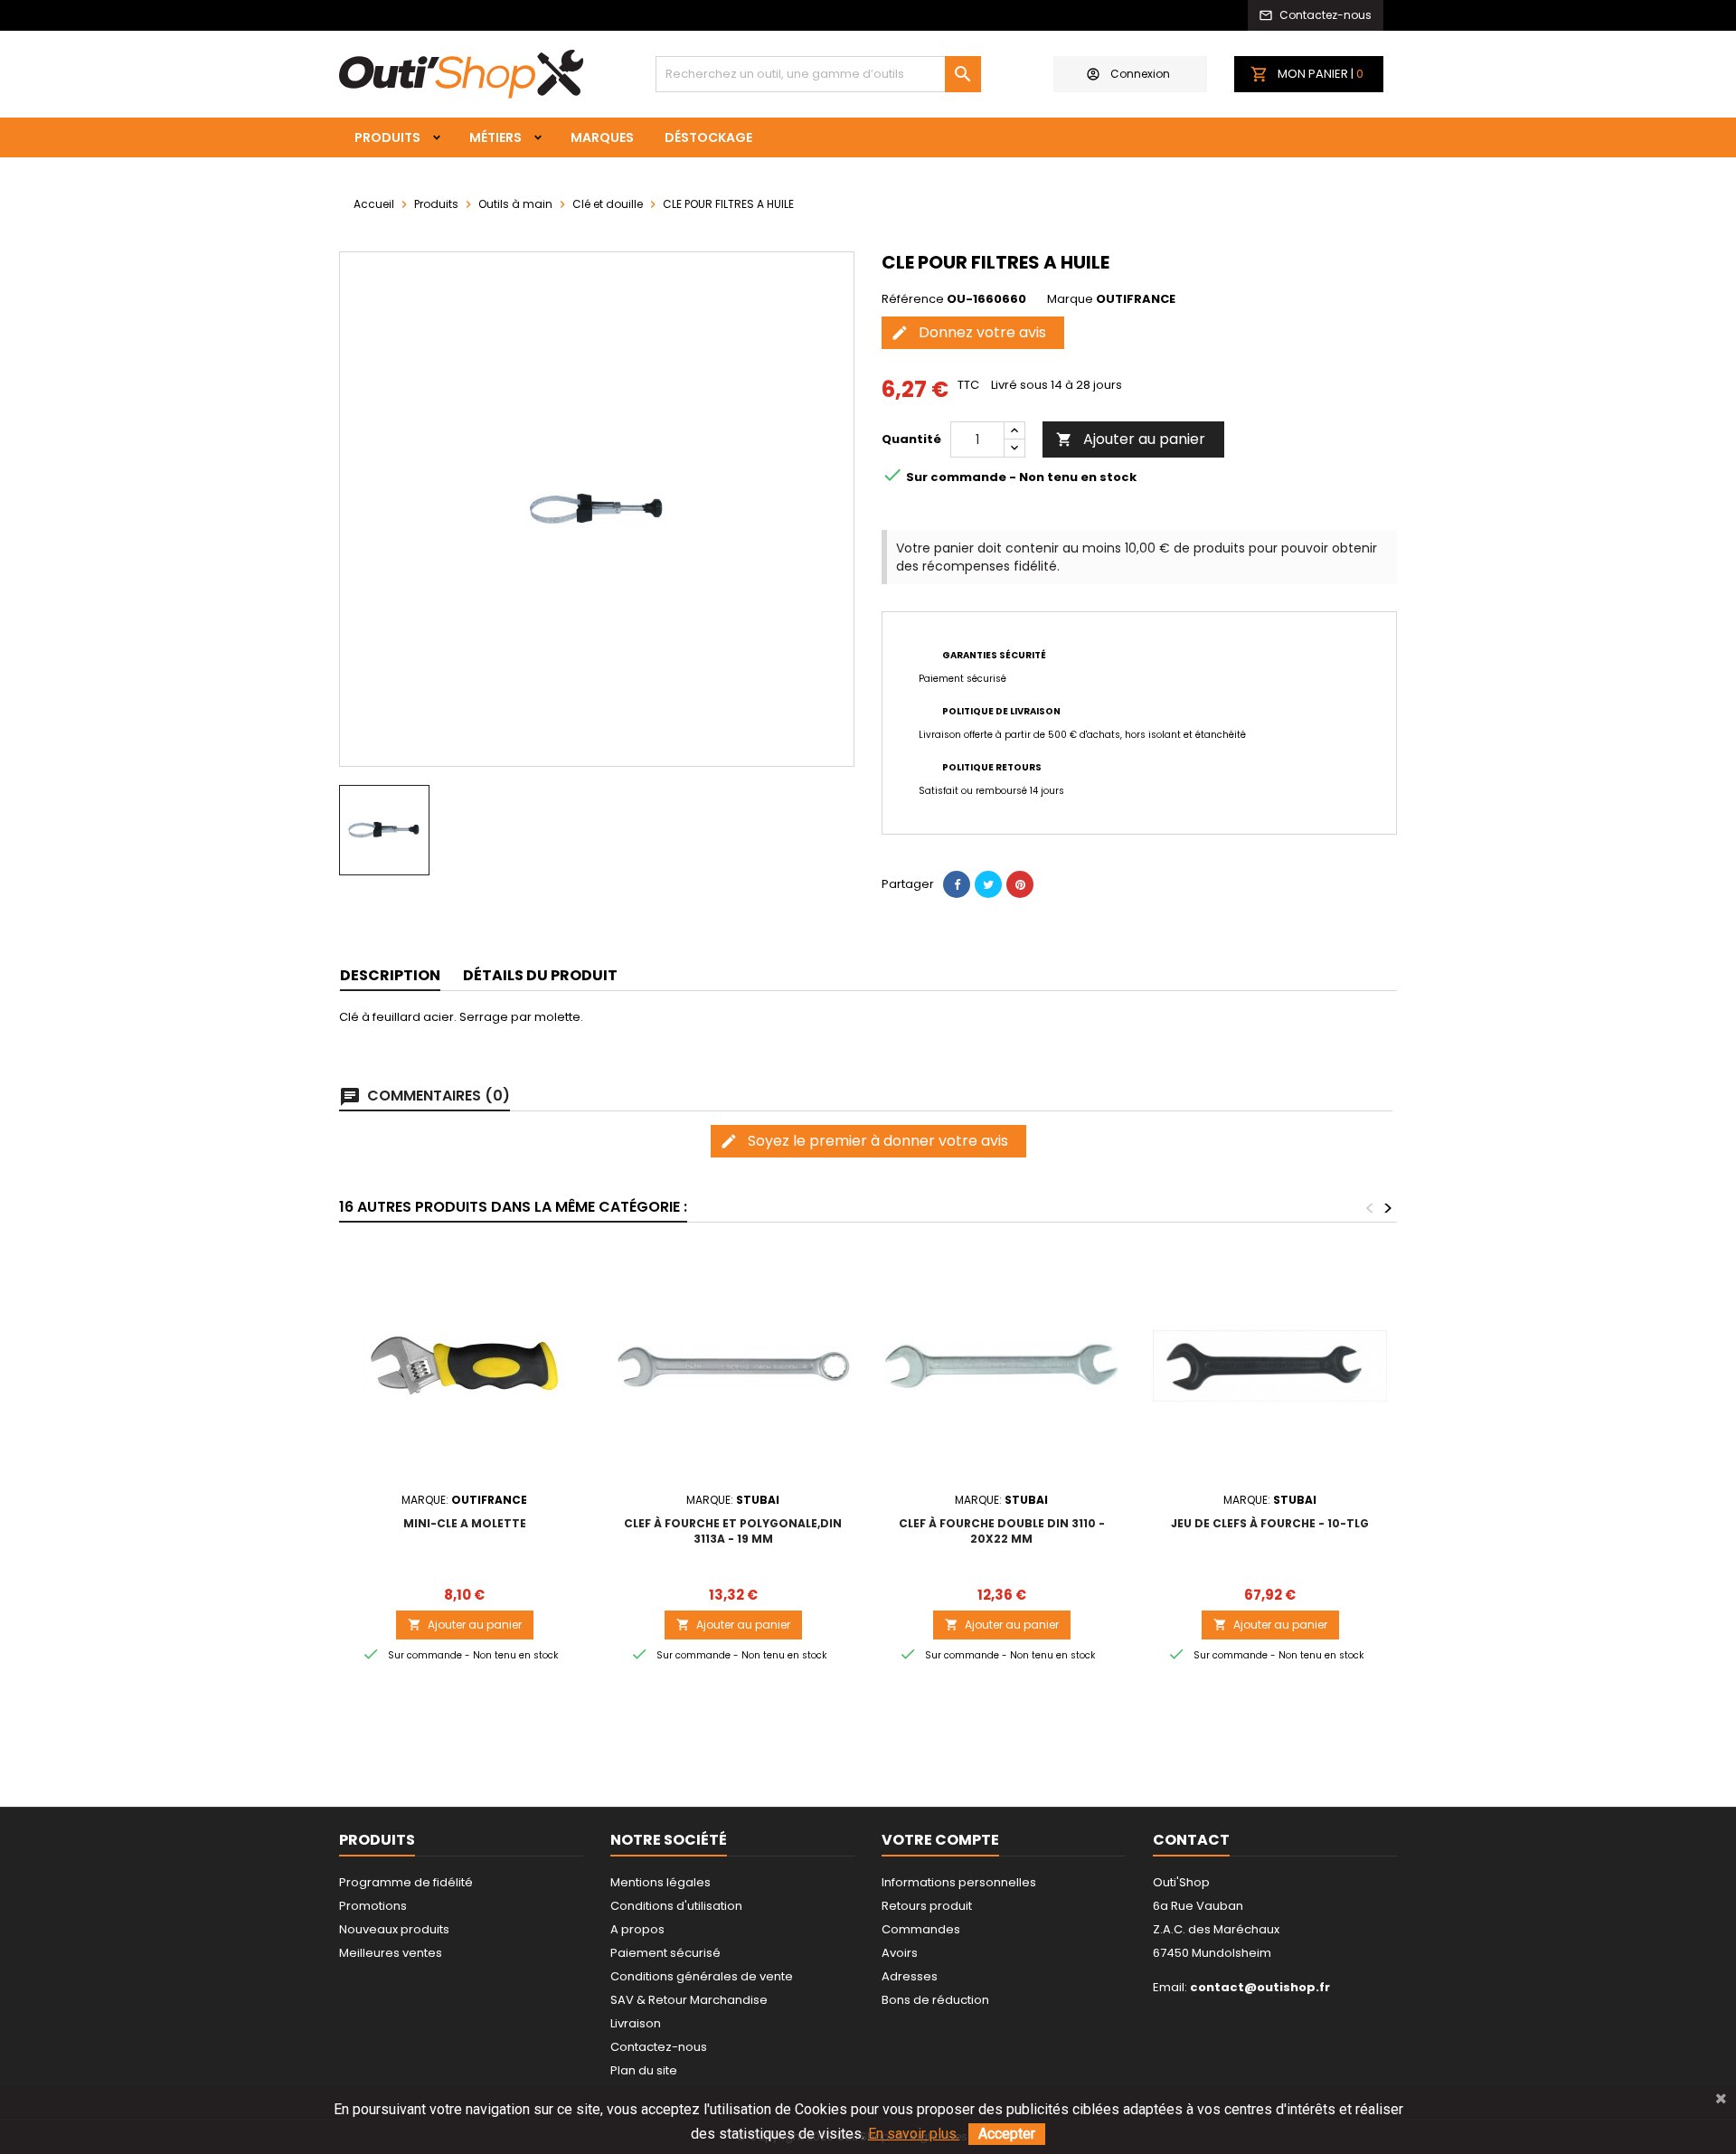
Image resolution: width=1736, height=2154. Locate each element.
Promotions (373, 1906)
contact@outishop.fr (1260, 1987)
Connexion (1140, 74)
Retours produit (927, 1906)
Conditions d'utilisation (676, 1906)
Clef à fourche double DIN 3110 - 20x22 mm (1002, 1531)
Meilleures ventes (391, 1953)
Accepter (1007, 2134)
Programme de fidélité (406, 1882)
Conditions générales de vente (702, 1976)
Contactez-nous (659, 2047)
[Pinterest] (1020, 884)
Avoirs (900, 1953)
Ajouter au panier (1131, 439)
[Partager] (957, 884)
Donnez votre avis (968, 332)
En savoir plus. (914, 2134)
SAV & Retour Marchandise (689, 2000)
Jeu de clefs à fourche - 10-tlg (1270, 1523)
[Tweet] (988, 884)
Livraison (636, 2023)
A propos (637, 1929)
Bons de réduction (935, 2000)
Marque (1070, 299)
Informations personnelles (959, 1882)
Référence (913, 299)
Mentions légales (660, 1882)
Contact (1191, 1840)
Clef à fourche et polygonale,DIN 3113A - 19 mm (733, 1531)
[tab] (390, 976)
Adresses (910, 1976)
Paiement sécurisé (665, 1953)
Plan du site (644, 2070)
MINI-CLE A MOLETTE (465, 1523)
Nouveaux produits (394, 1929)
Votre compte (940, 1840)
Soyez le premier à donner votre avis (864, 1141)
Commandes (921, 1929)
